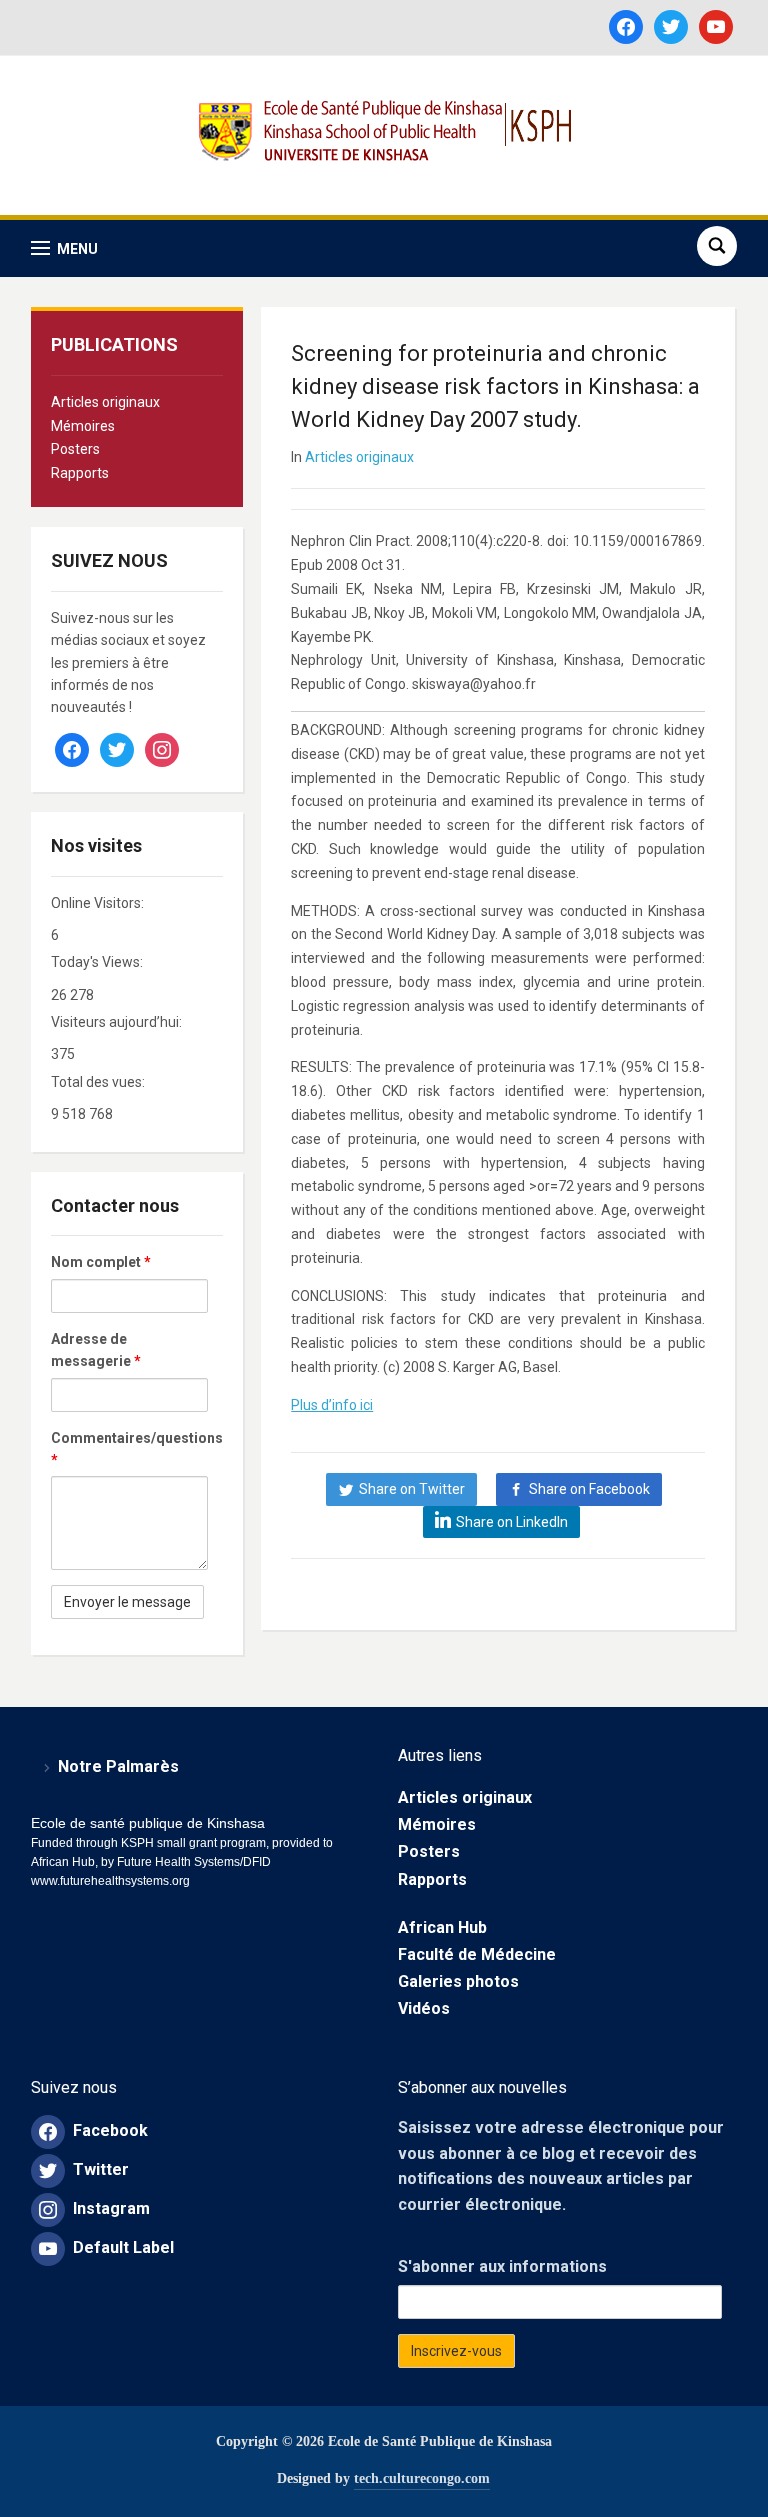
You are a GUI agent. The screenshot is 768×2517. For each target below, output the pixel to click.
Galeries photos (458, 1981)
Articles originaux (105, 402)
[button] (64, 248)
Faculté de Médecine (477, 1954)
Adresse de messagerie (96, 1350)
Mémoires (83, 426)
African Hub (442, 1927)
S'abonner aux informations (502, 2266)
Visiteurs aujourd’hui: (118, 1022)
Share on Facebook (589, 1489)
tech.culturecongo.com (422, 2478)
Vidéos (424, 2008)
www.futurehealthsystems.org (110, 1881)
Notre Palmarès (118, 1766)
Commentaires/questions (129, 1449)
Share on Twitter (412, 1489)
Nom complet (101, 1262)
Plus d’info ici (332, 1405)
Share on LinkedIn (512, 1522)
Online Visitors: (99, 903)
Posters (75, 449)
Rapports (80, 473)
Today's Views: (98, 962)
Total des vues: (99, 1082)
